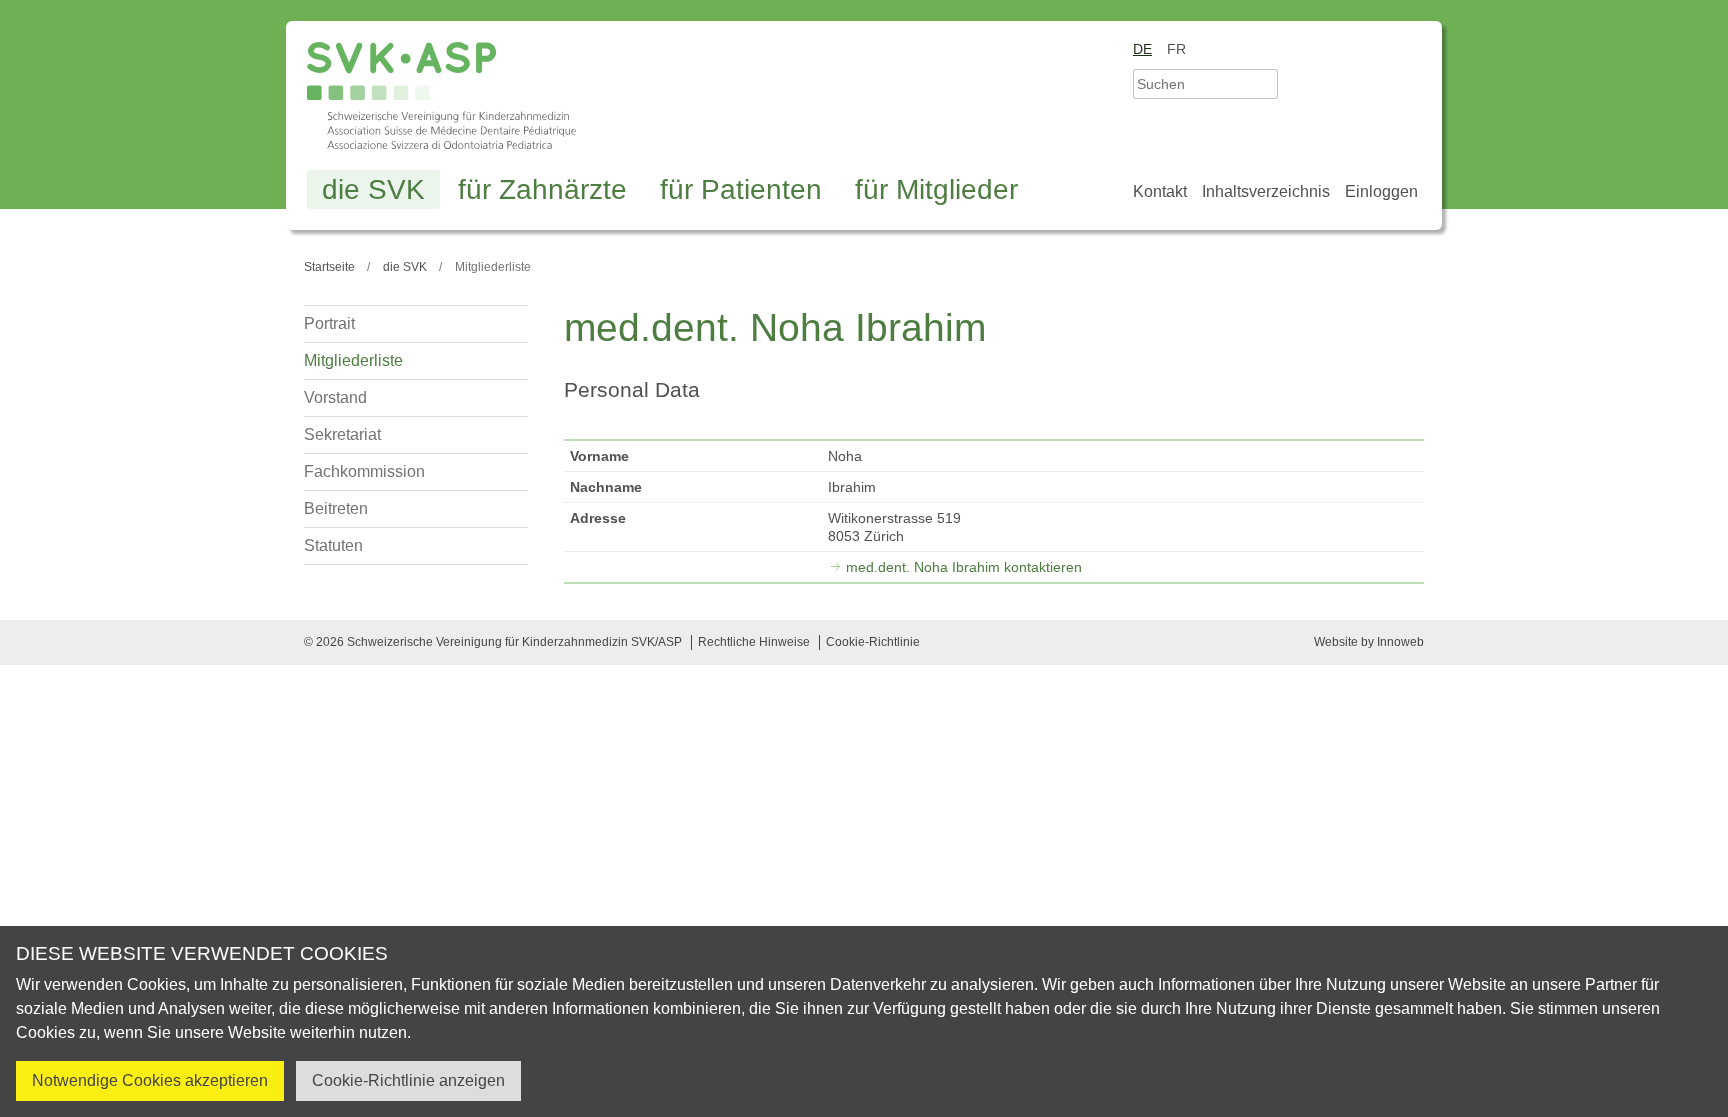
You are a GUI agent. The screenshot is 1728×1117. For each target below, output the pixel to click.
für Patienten (741, 189)
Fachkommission (364, 471)
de (1142, 49)
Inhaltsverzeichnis (1266, 191)
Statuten (333, 545)
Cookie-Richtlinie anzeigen (408, 1080)
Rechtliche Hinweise (754, 642)
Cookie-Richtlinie (873, 642)
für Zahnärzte (542, 189)
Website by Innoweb (1369, 642)
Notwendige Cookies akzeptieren (150, 1080)
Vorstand (335, 397)
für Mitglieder (936, 189)
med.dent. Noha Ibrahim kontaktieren (964, 567)
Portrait (329, 323)
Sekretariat (342, 434)
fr (1176, 49)
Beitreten (336, 508)
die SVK (373, 189)
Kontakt (1160, 191)
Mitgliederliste (353, 360)
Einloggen (1381, 191)
